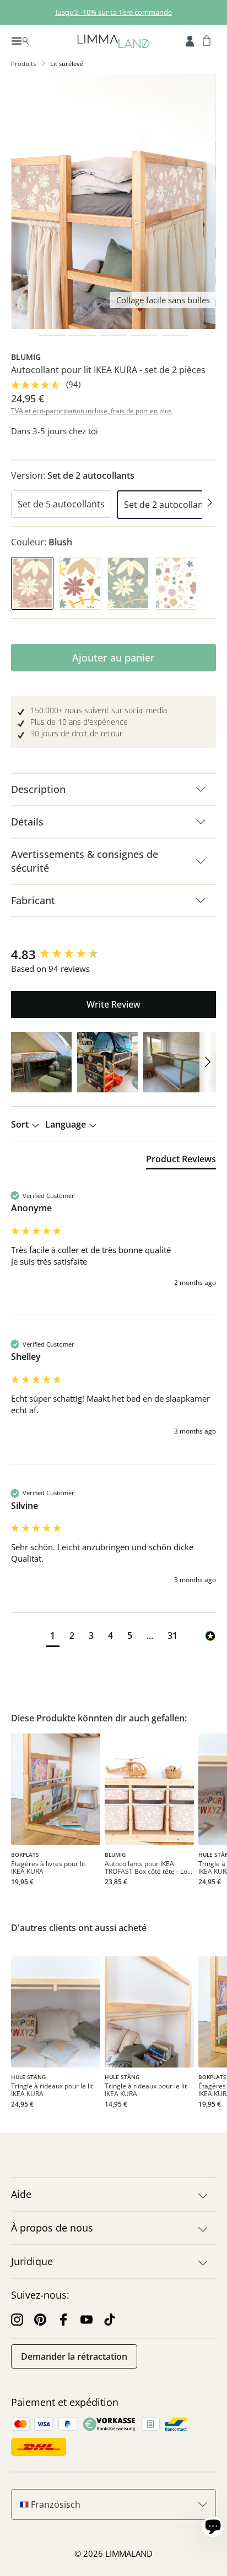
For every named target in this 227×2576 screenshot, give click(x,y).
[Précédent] (18, 505)
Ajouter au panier (113, 658)
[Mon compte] (190, 40)
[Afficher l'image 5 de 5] (175, 335)
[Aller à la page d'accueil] (113, 40)
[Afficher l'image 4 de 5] (144, 335)
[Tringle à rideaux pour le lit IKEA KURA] (56, 2012)
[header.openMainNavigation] (20, 40)
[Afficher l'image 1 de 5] (52, 335)
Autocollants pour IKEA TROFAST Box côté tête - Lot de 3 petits (147, 1868)
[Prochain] (209, 505)
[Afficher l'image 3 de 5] (113, 335)
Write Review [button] (113, 1004)
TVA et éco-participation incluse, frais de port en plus (91, 411)
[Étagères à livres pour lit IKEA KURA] (56, 1789)
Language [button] (67, 1124)
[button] (41, 1062)
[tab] (181, 1161)
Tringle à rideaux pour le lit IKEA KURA (52, 2090)
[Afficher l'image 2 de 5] (83, 335)
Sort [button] (21, 1124)
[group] (113, 955)
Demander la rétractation (74, 2356)
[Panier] (207, 40)
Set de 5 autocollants (61, 504)
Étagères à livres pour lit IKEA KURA (48, 1868)
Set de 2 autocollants (167, 505)
